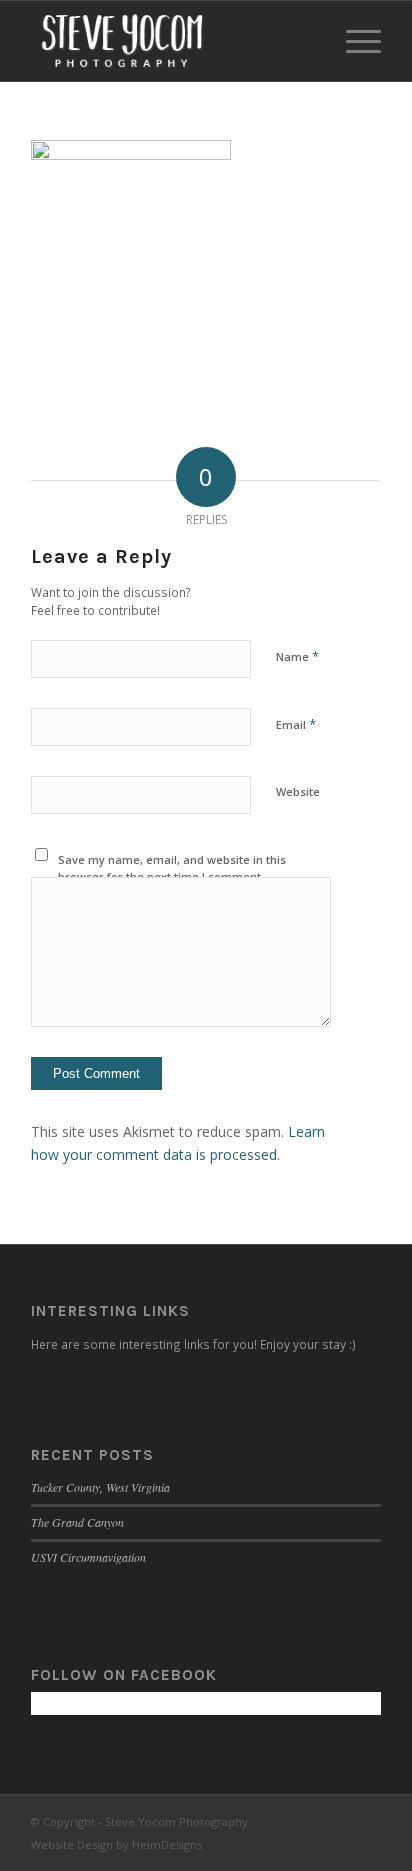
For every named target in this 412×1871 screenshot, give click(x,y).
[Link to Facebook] (306, 1820)
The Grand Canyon (77, 1522)
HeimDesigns (167, 1844)
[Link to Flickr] (366, 1820)
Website (298, 791)
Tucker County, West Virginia (100, 1487)
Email (296, 724)
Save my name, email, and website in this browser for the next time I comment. (172, 868)
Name (297, 656)
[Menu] (353, 41)
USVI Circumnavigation (88, 1557)
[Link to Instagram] (336, 1820)
